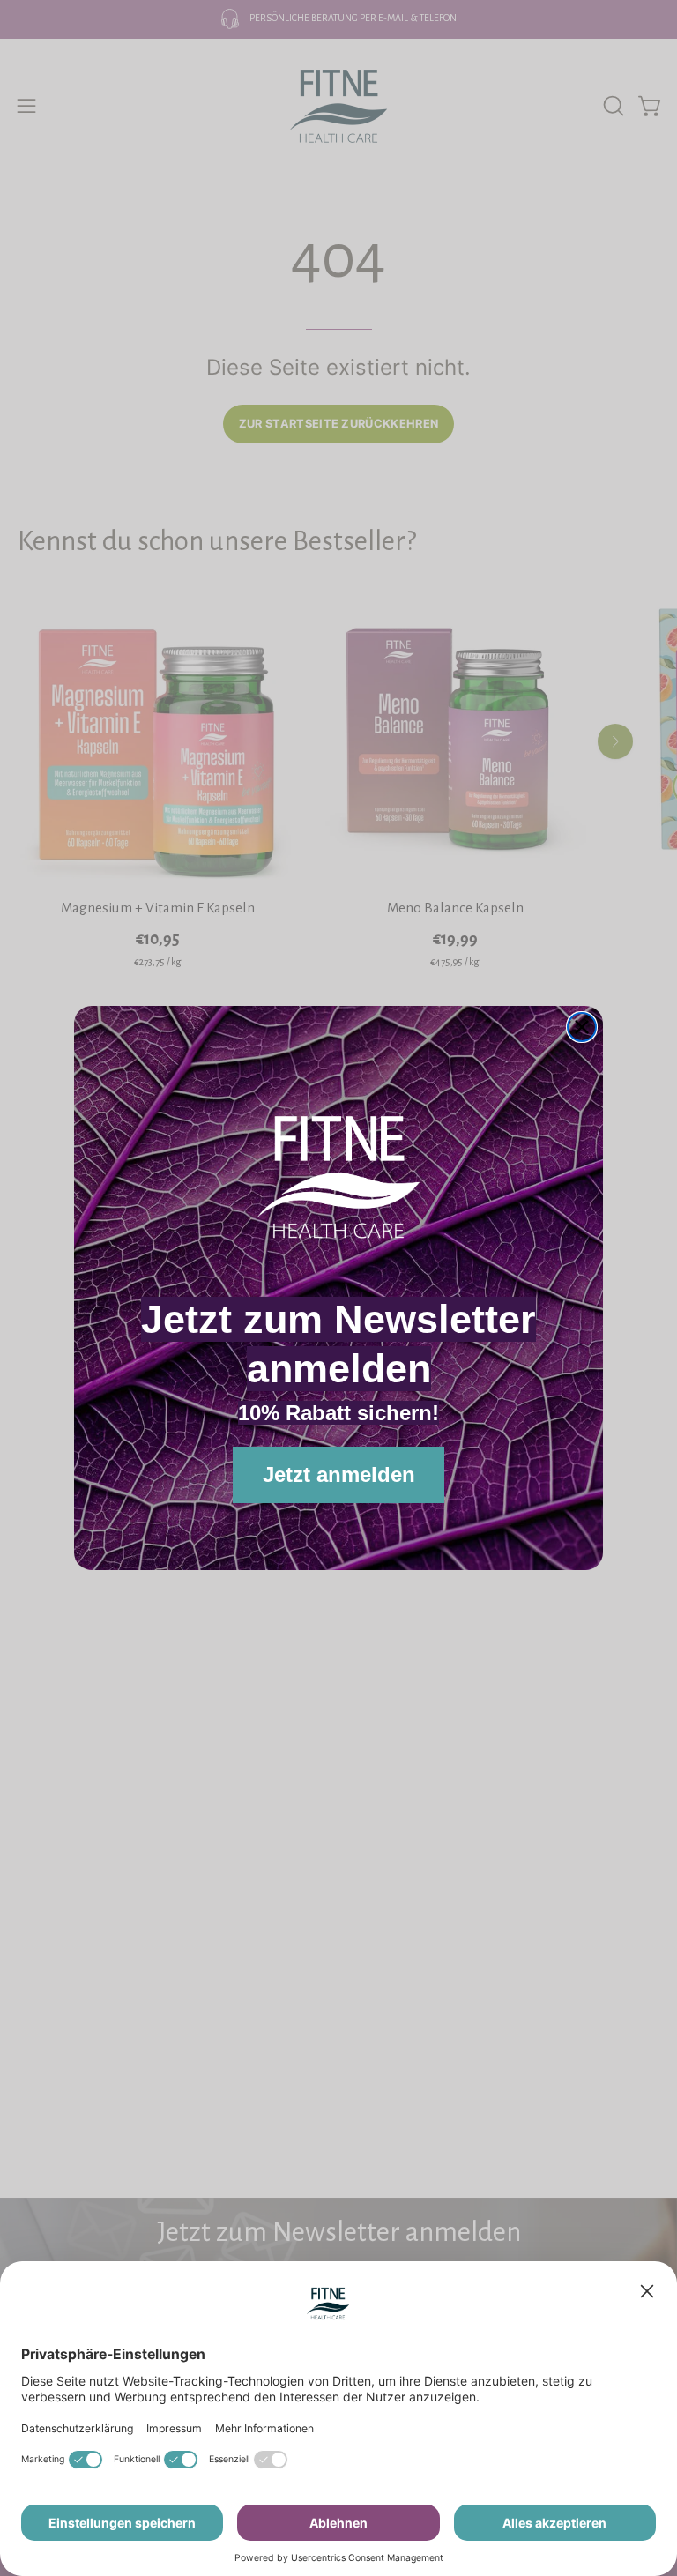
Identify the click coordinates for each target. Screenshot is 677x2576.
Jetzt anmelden (339, 1474)
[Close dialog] (582, 1027)
